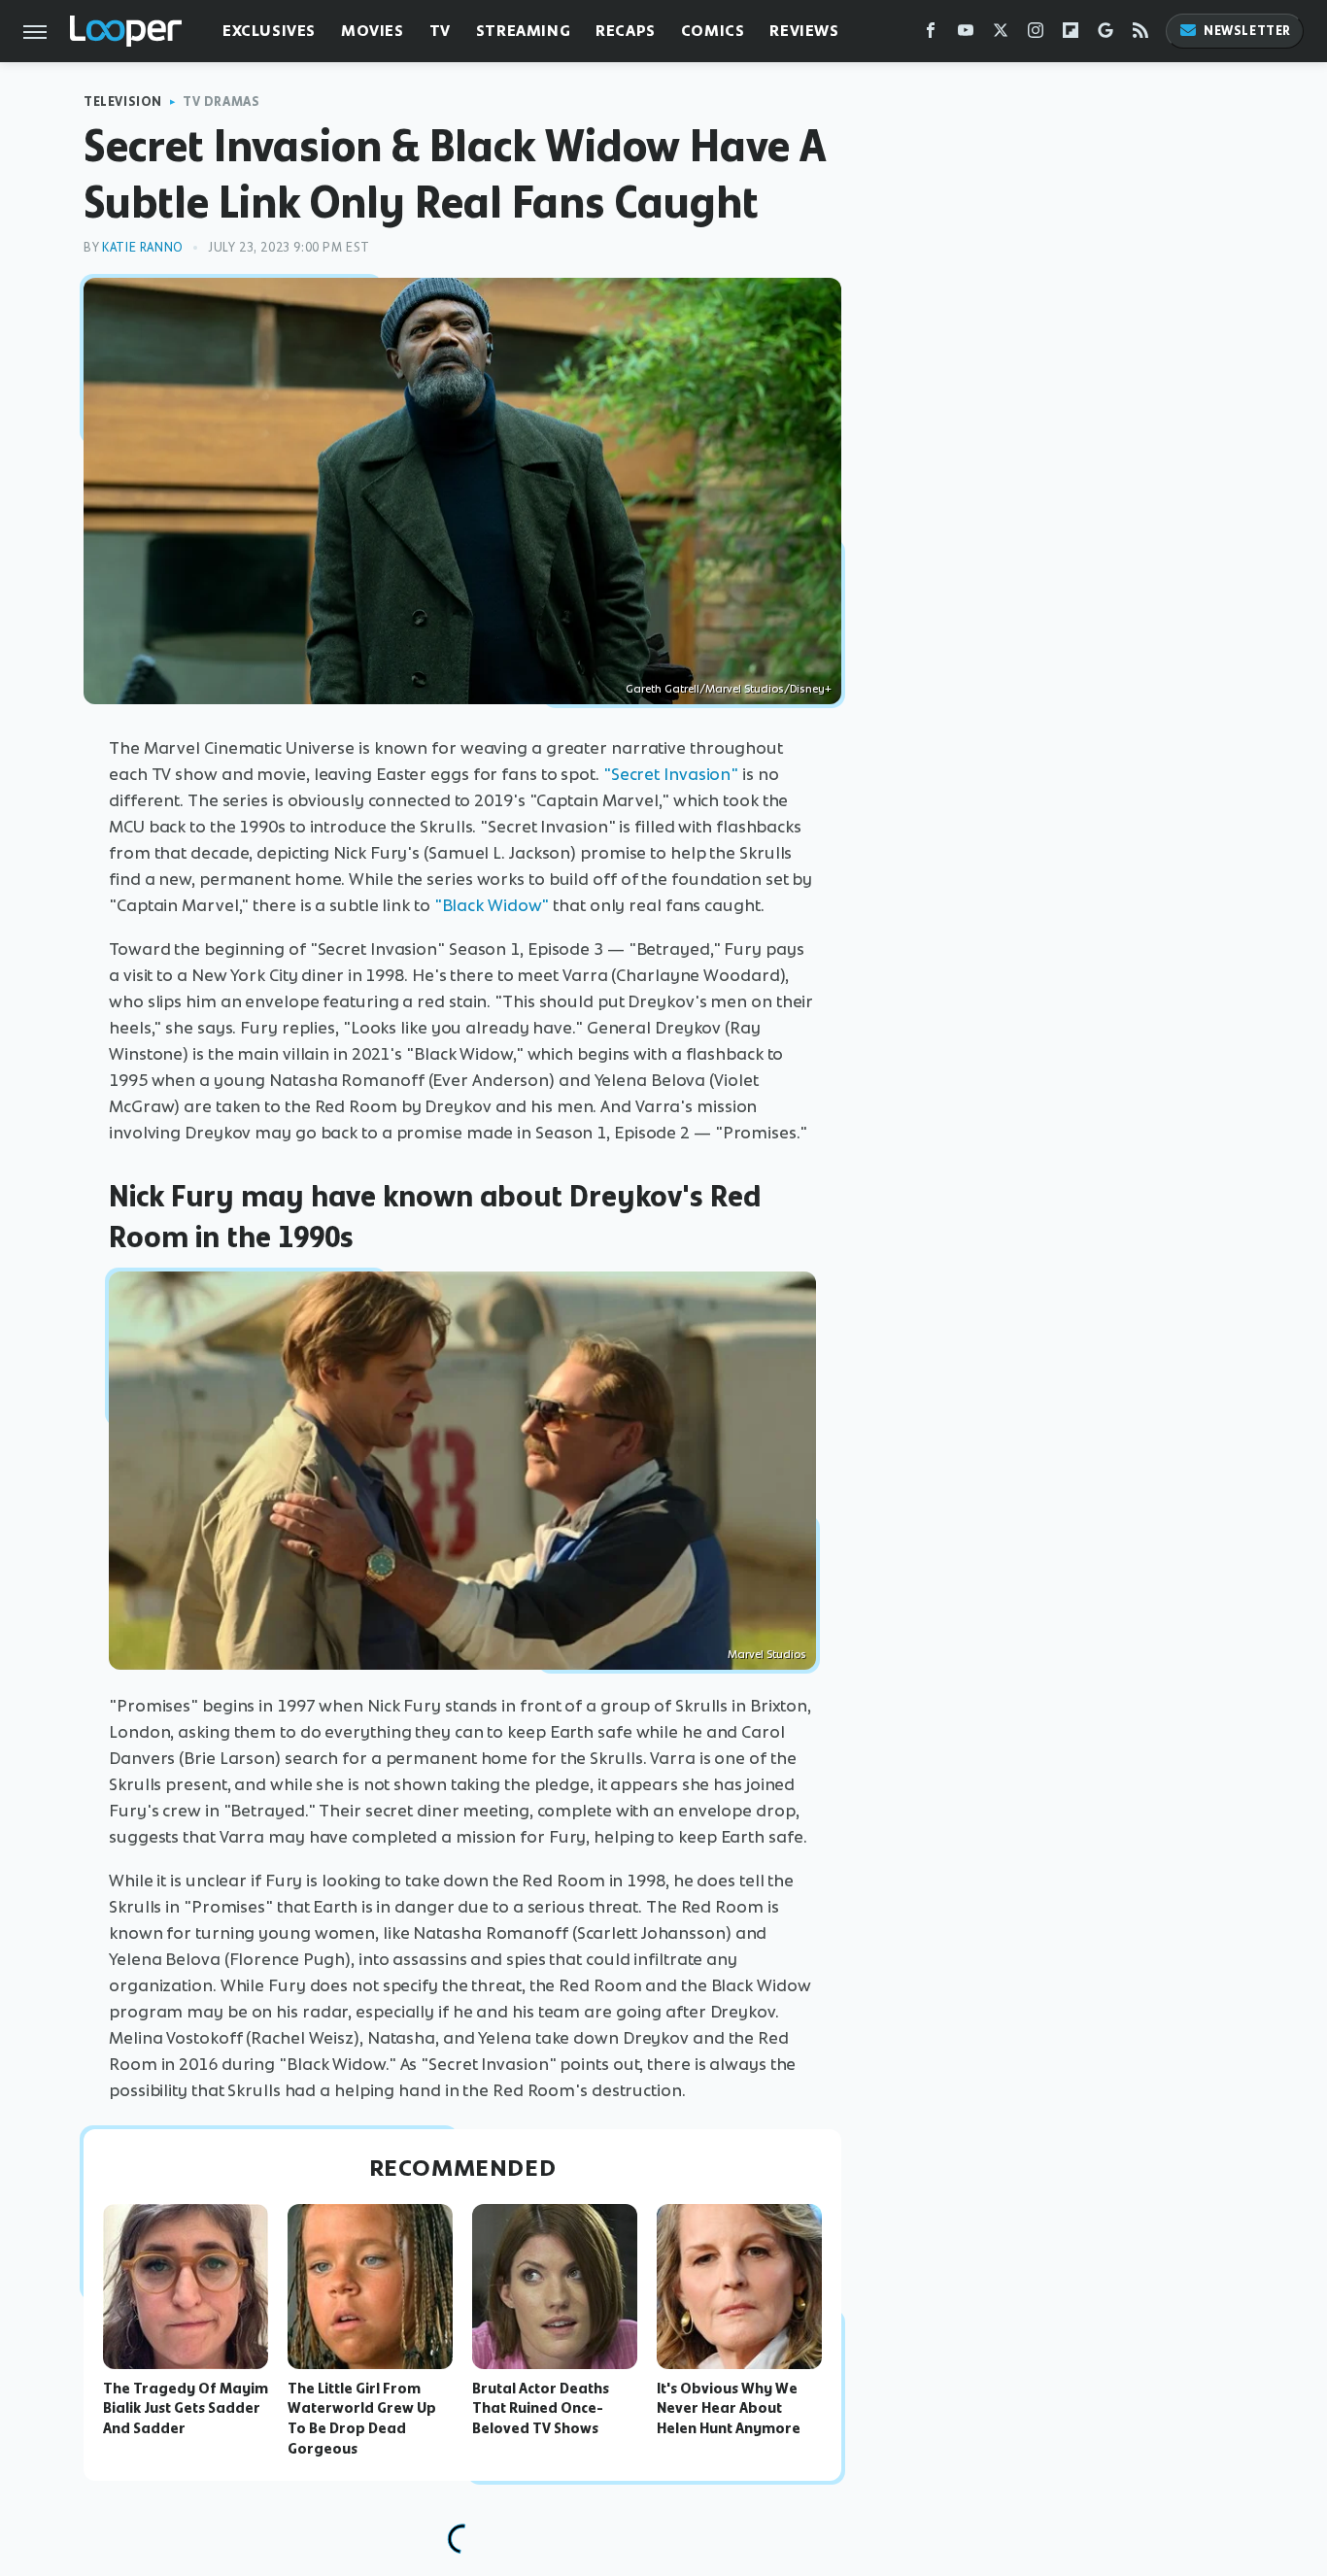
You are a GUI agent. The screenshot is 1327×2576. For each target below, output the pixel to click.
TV (440, 31)
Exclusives (269, 31)
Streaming (523, 31)
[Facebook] (931, 34)
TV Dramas (221, 102)
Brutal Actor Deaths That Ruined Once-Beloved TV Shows (541, 2409)
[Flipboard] (1071, 34)
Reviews (804, 31)
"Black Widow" (492, 905)
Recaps (626, 31)
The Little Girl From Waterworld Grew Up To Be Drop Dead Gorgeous (362, 2419)
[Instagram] (1036, 34)
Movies (373, 31)
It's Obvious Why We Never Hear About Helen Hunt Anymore (729, 2409)
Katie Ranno (143, 247)
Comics (713, 31)
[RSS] (1140, 34)
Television (123, 102)
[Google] (1106, 34)
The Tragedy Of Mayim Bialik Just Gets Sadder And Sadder (186, 2409)
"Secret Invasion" (671, 774)
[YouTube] (966, 34)
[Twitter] (1001, 34)
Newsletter (1247, 31)
